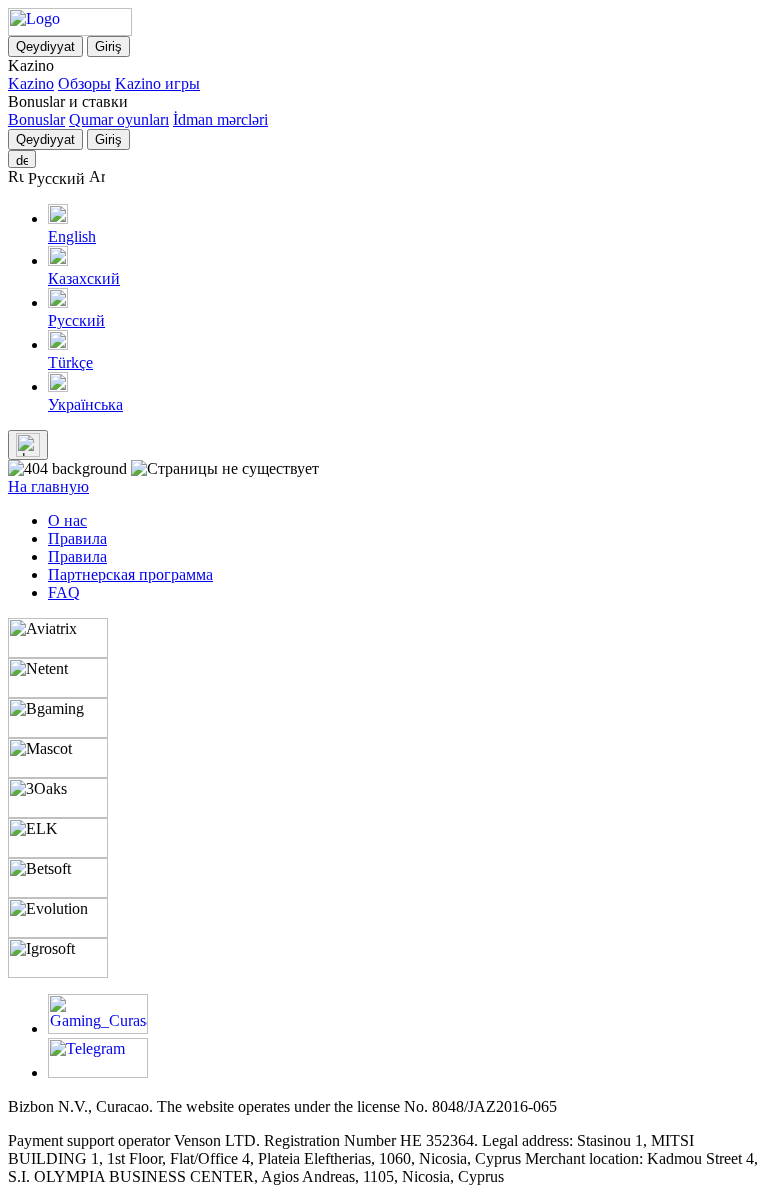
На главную (48, 486)
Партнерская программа (130, 574)
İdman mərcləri (220, 119)
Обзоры (84, 83)
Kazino (31, 83)
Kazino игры (157, 83)
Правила (77, 538)
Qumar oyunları (119, 119)
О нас (67, 520)
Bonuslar (36, 119)
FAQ (64, 592)
